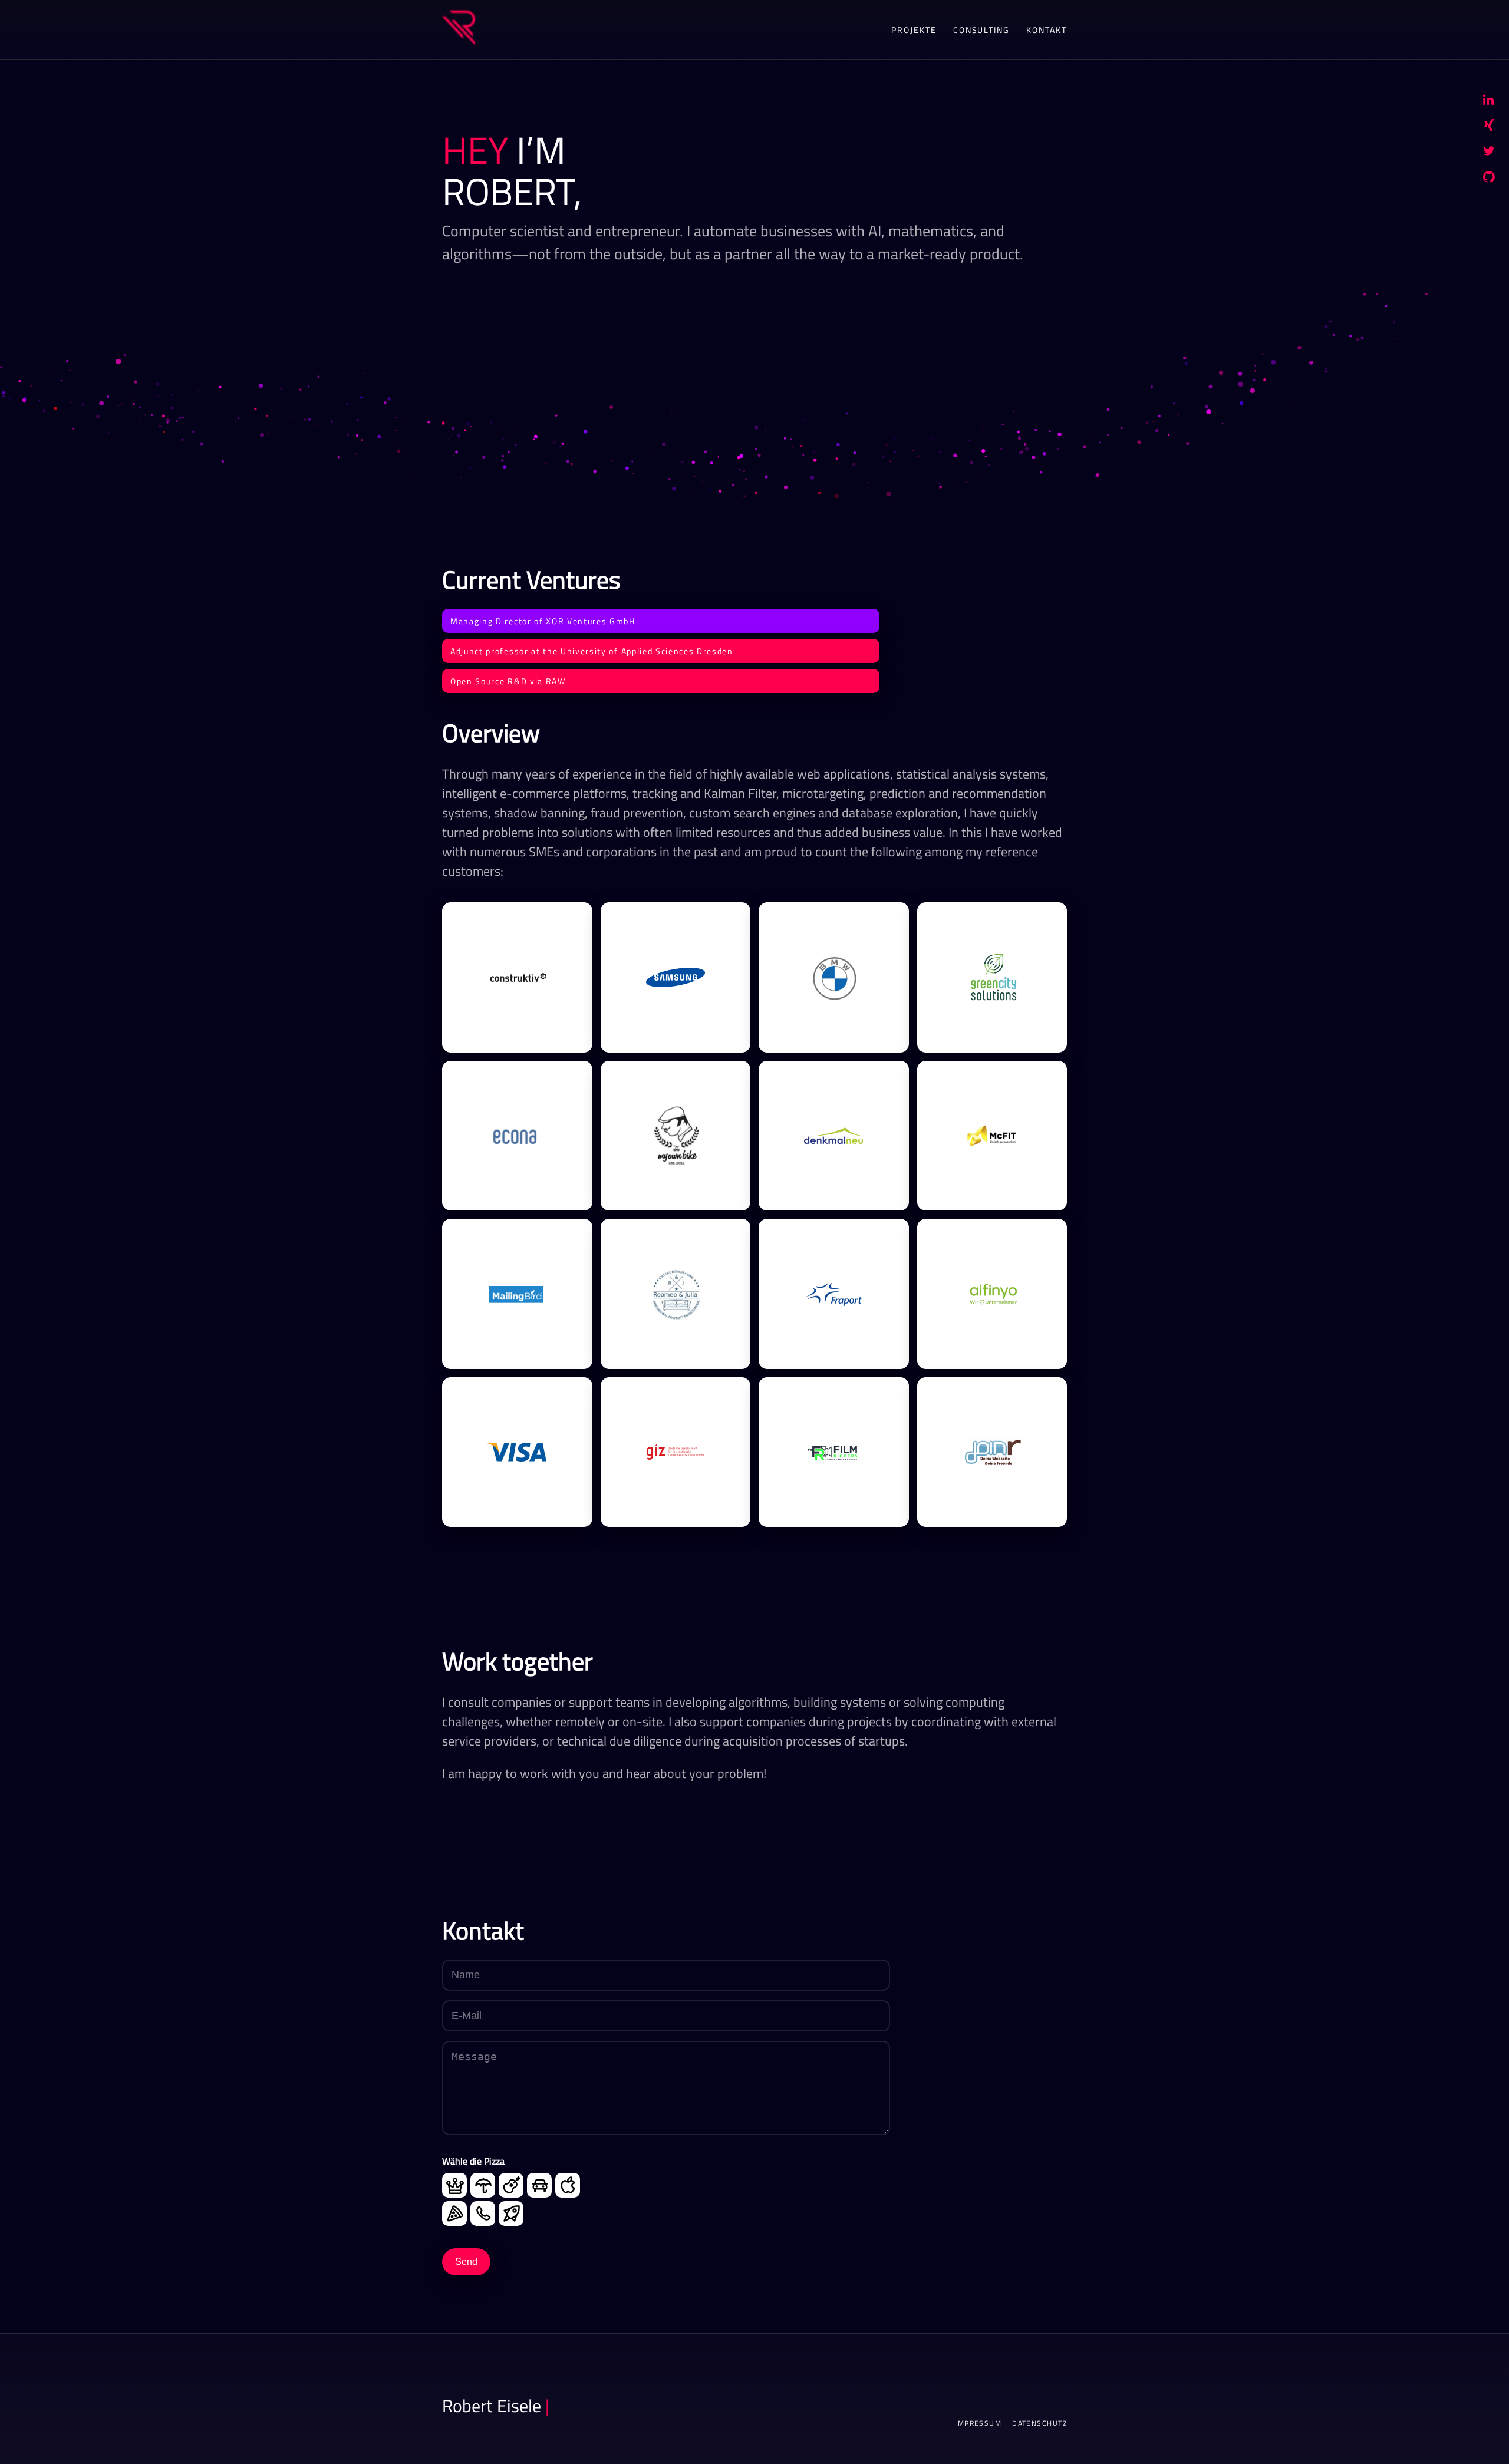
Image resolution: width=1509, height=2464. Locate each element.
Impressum (978, 2423)
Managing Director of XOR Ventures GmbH (543, 621)
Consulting (982, 30)
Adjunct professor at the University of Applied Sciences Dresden (592, 651)
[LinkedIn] (1488, 101)
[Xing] (1489, 127)
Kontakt (1047, 30)
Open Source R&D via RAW (508, 681)
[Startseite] (459, 29)
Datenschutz (1040, 2423)
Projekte (914, 30)
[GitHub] (1489, 179)
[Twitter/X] (1489, 153)
